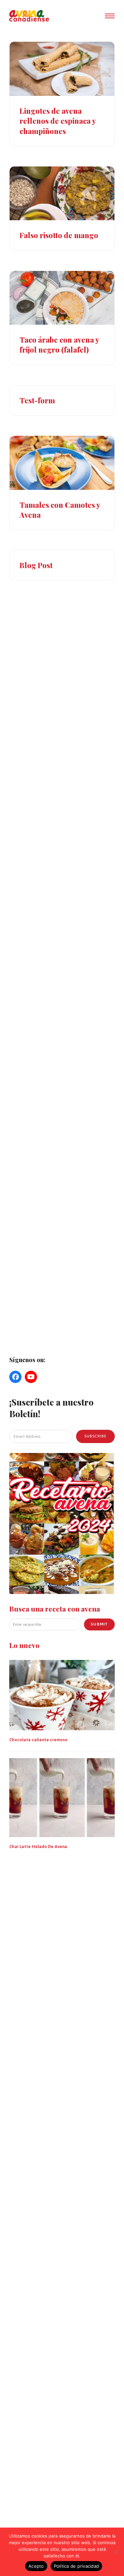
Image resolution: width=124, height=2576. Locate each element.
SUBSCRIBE (95, 1436)
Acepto (36, 2566)
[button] (110, 16)
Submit (99, 1624)
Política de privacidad (77, 2566)
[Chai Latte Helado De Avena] (62, 1797)
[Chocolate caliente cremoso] (62, 1694)
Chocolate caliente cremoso (38, 1740)
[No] (116, 2552)
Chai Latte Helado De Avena (38, 1847)
